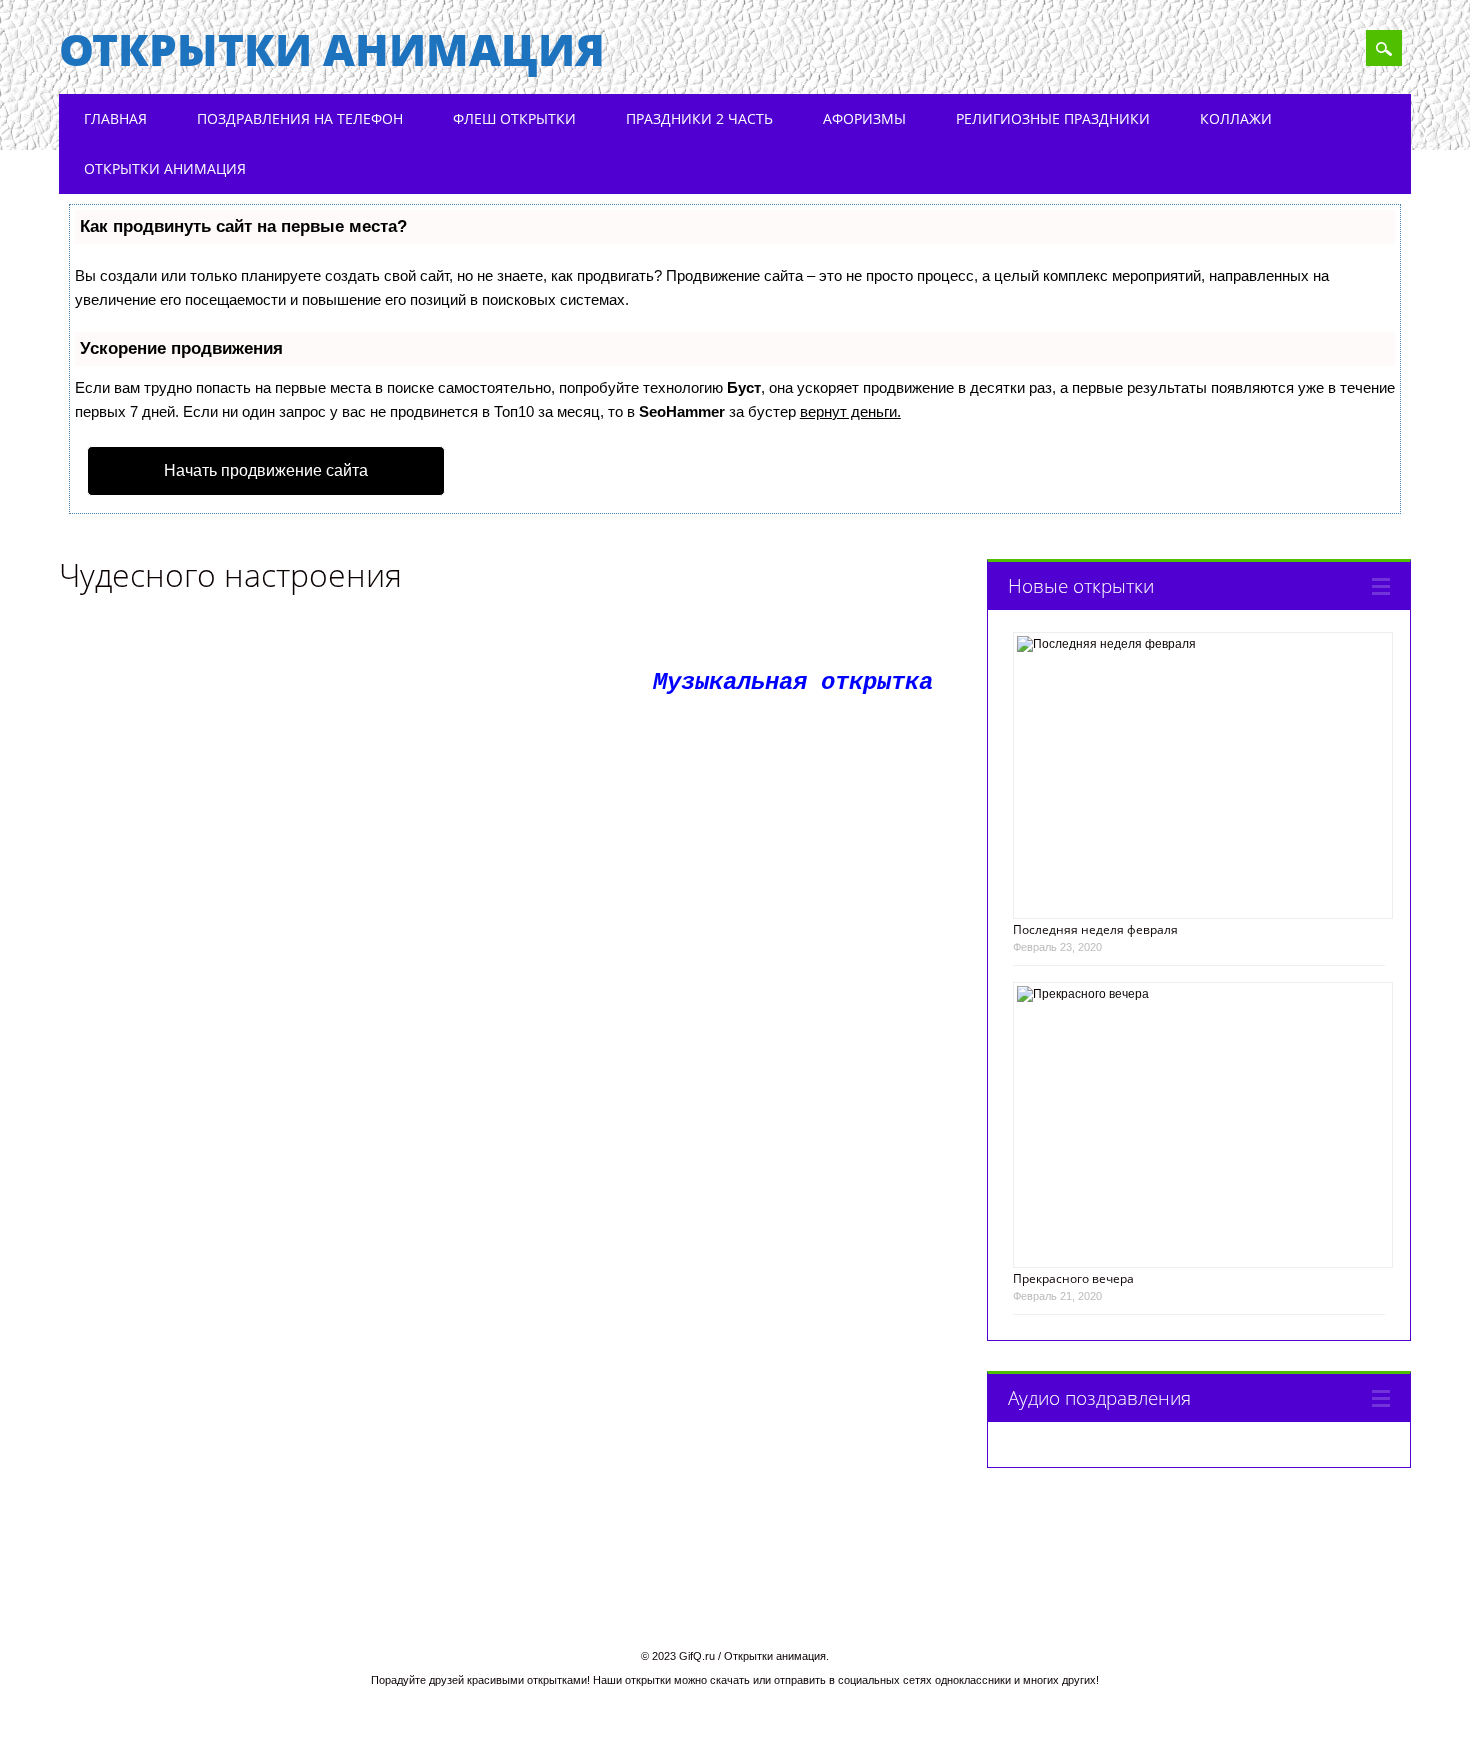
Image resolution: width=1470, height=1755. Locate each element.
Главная (115, 118)
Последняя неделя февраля (1095, 929)
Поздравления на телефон (300, 118)
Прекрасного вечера (1073, 1278)
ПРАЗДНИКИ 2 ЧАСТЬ (699, 118)
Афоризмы (864, 118)
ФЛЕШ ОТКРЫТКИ (514, 118)
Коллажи (1236, 118)
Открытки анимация (332, 49)
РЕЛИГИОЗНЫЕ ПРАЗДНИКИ (1053, 118)
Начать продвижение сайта (266, 470)
